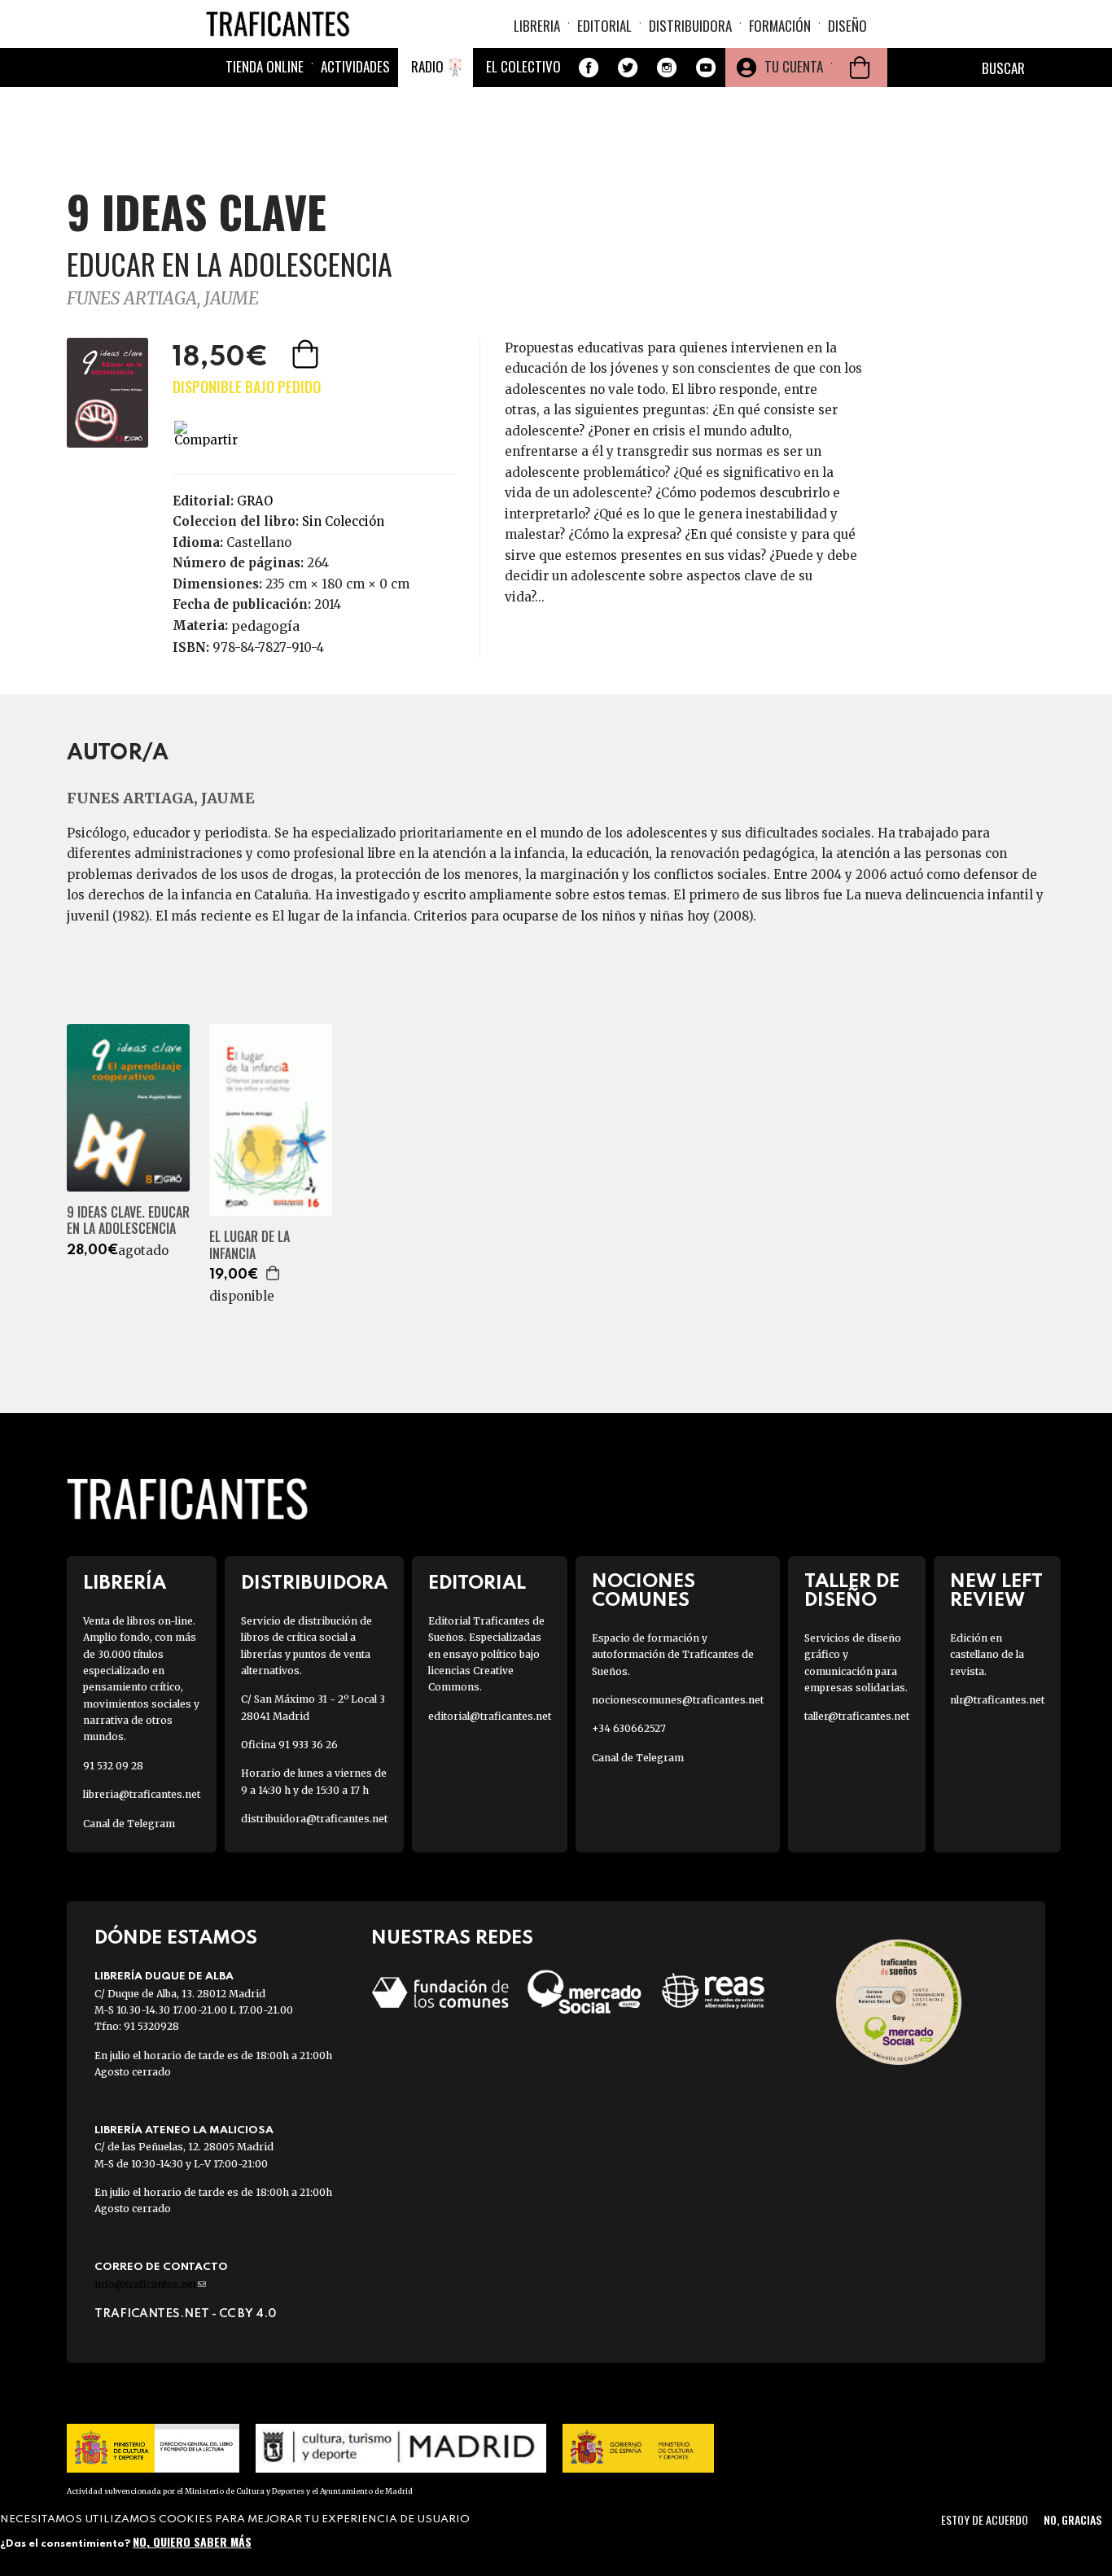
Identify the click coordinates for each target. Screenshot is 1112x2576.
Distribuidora (690, 26)
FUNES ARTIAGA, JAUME (163, 298)
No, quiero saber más (192, 2541)
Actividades (355, 66)
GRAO (255, 501)
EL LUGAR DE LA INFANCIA (250, 1245)
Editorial (604, 26)
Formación (780, 26)
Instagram (667, 68)
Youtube (706, 68)
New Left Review (996, 1591)
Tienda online (265, 66)
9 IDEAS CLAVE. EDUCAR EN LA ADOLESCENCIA (128, 1221)
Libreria (537, 26)
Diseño (847, 26)
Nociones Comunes (644, 1591)
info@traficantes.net (150, 2284)
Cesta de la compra (860, 68)
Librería (125, 1583)
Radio (427, 66)
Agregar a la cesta (307, 354)
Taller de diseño (852, 1591)
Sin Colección (343, 521)
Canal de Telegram (129, 1824)
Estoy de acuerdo (985, 2519)
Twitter (628, 68)
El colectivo (523, 66)
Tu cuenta (794, 66)
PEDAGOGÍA (265, 626)
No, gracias (1073, 2519)
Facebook (589, 68)
